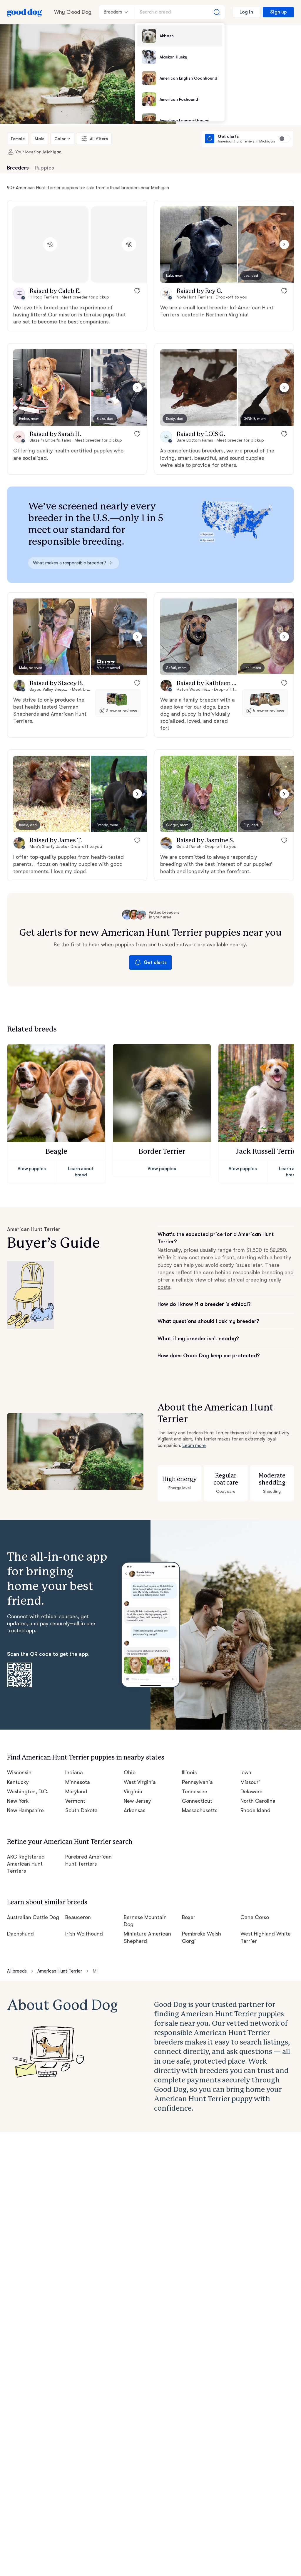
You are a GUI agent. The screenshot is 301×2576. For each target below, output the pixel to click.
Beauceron (78, 1917)
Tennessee (195, 1792)
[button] (198, 244)
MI (95, 1971)
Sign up (278, 12)
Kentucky (18, 1782)
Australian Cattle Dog (33, 1917)
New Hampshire (25, 1810)
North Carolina (258, 1801)
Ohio (130, 1772)
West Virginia (140, 1782)
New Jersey (137, 1801)
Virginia (133, 1792)
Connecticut (197, 1801)
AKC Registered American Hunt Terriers (26, 1864)
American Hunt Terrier (60, 1971)
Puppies (44, 168)
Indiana (74, 1772)
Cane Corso (255, 1917)
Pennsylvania (197, 1782)
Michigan (52, 152)
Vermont (75, 1801)
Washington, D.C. (28, 1792)
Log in (246, 12)
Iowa (246, 1772)
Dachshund (20, 1934)
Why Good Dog (73, 12)
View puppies (32, 1169)
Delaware (252, 1792)
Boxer (189, 1917)
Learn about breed (81, 1172)
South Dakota (81, 1810)
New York (18, 1801)
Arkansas (134, 1810)
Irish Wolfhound (84, 1934)
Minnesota (78, 1782)
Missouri (250, 1782)
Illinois (189, 1772)
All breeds (17, 1971)
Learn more (194, 1445)
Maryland (76, 1792)
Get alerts (155, 962)
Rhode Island (256, 1810)
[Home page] (25, 12)
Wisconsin (19, 1772)
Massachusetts (200, 1810)
